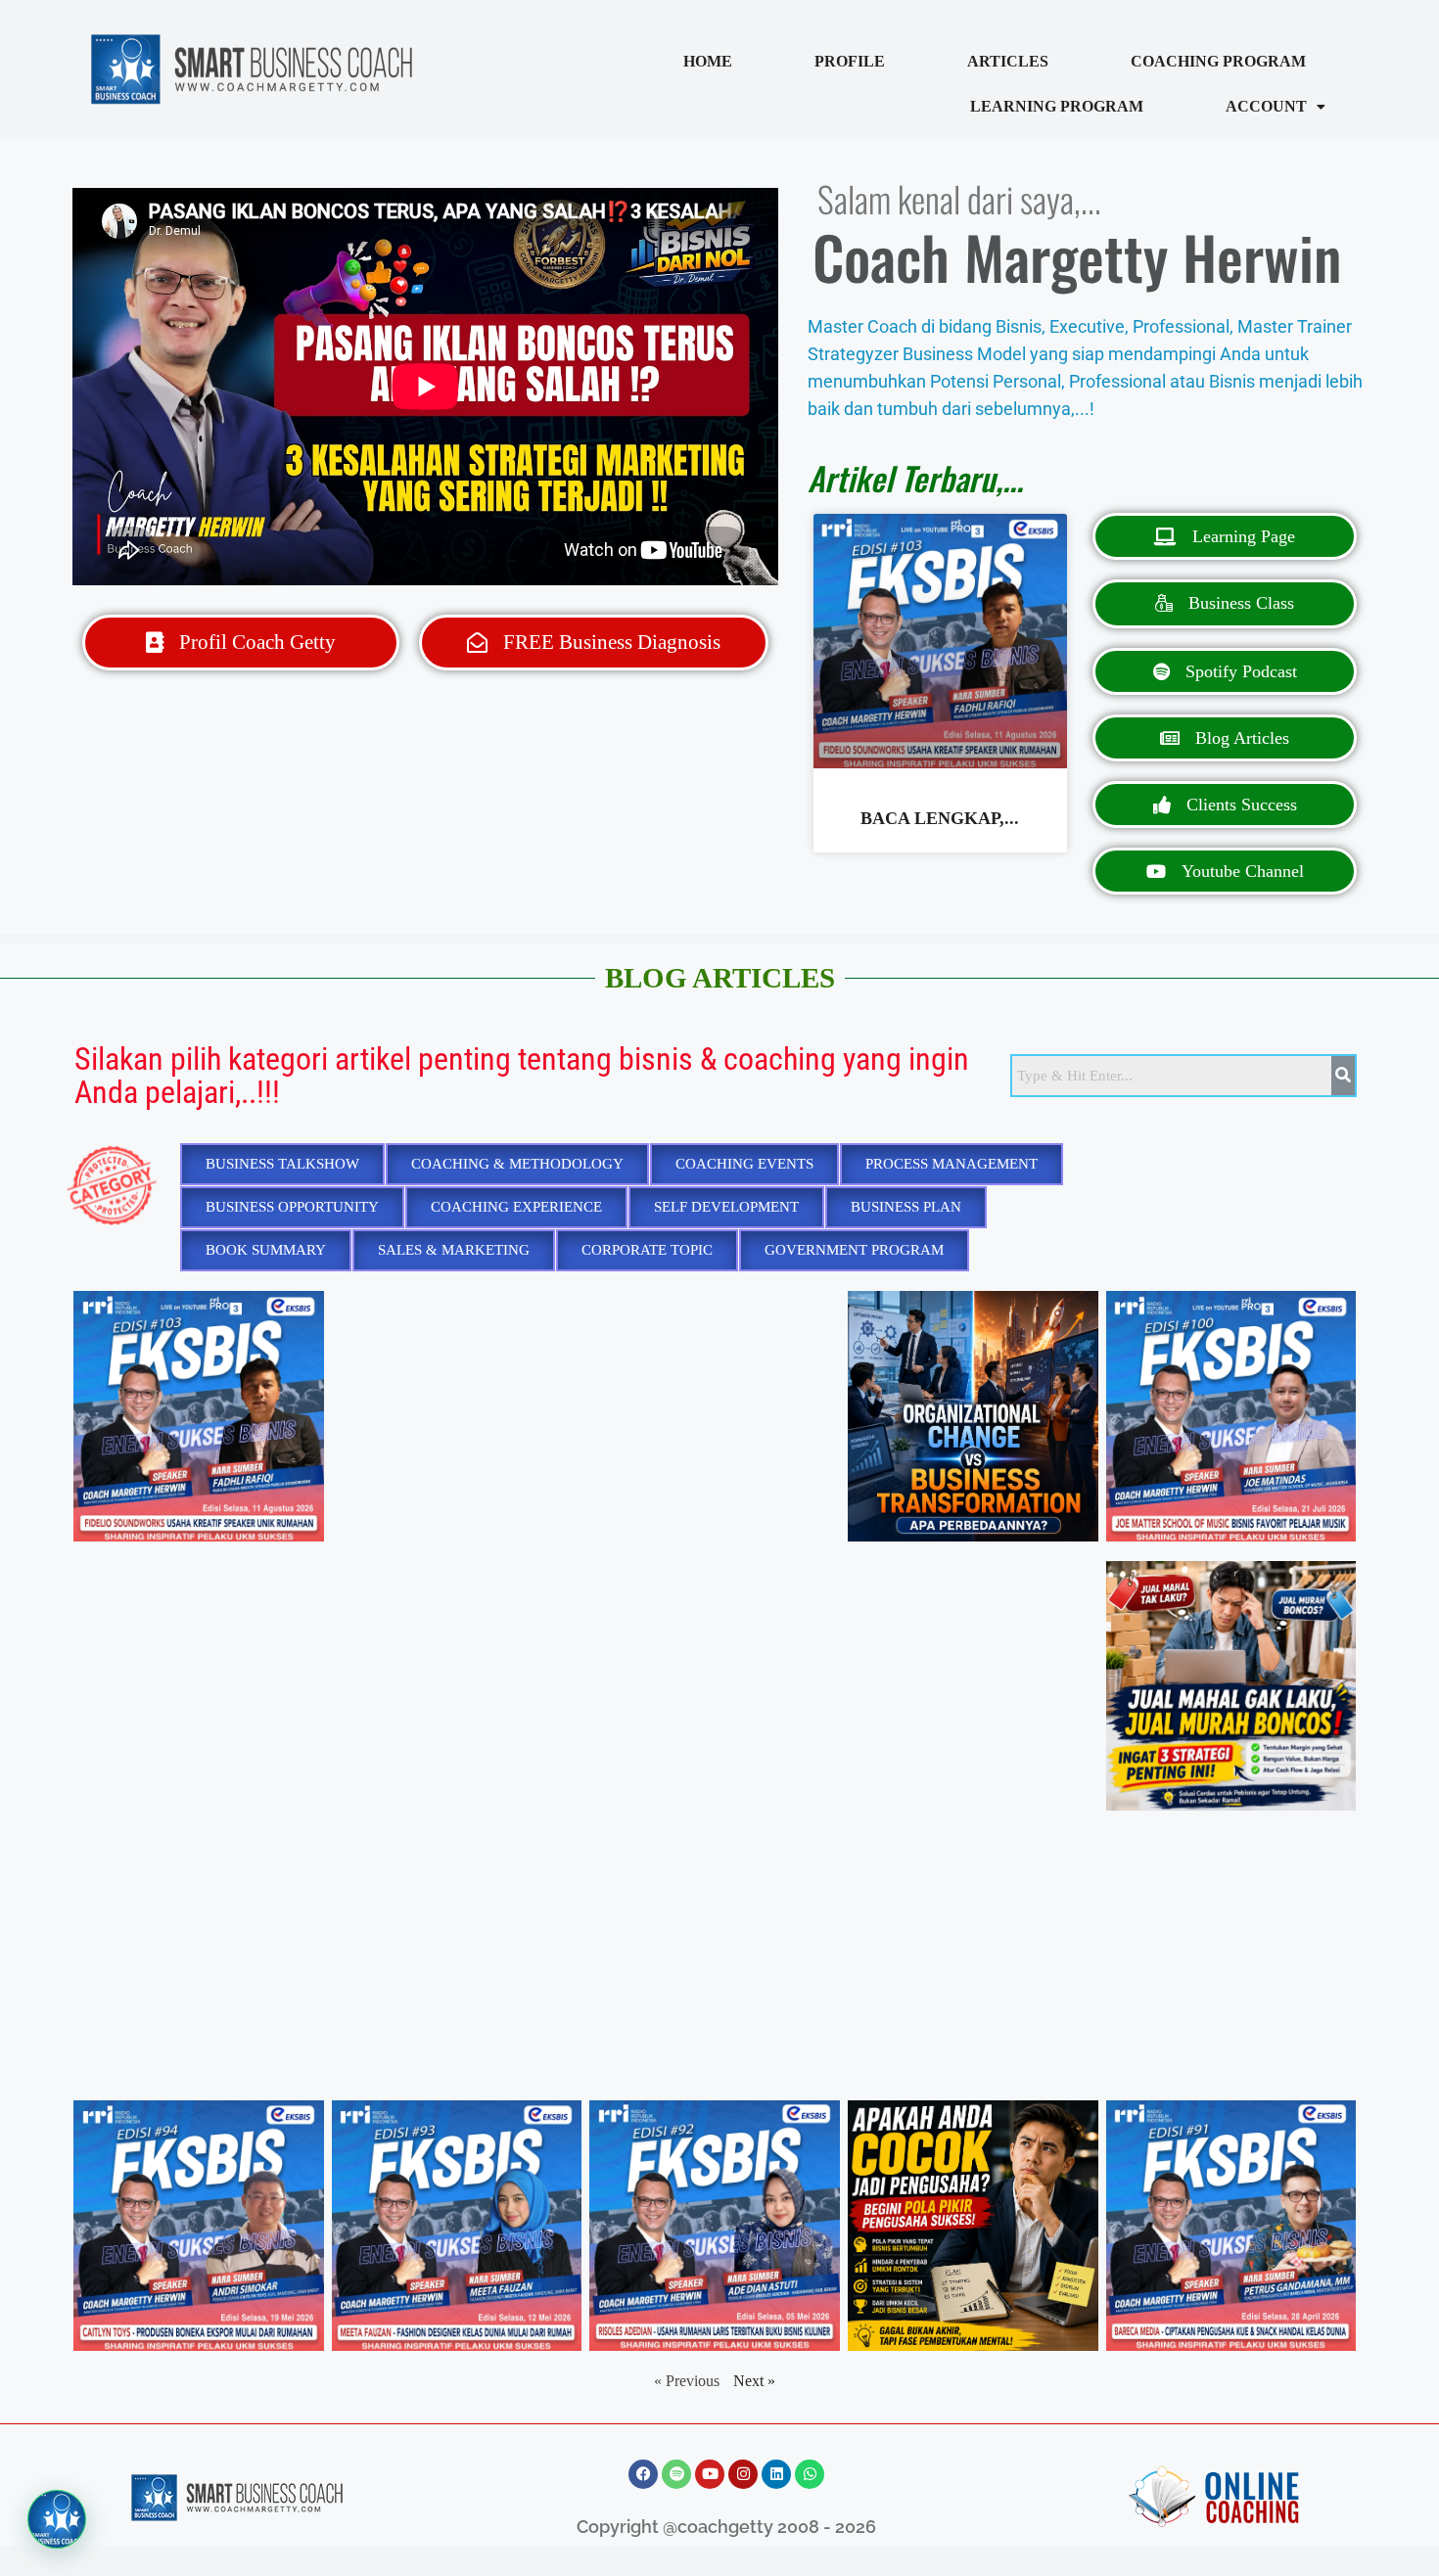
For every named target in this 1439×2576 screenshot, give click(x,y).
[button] (1276, 107)
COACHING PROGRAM (1218, 61)
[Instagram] (743, 2474)
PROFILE (850, 61)
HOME (708, 61)
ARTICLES (1008, 61)
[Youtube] (710, 2474)
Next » (754, 2381)
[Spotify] (676, 2474)
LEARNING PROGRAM (1057, 106)
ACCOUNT (1266, 106)
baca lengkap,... (940, 818)
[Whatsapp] (810, 2474)
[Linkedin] (776, 2474)
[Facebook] (643, 2474)
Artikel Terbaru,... (915, 478)
